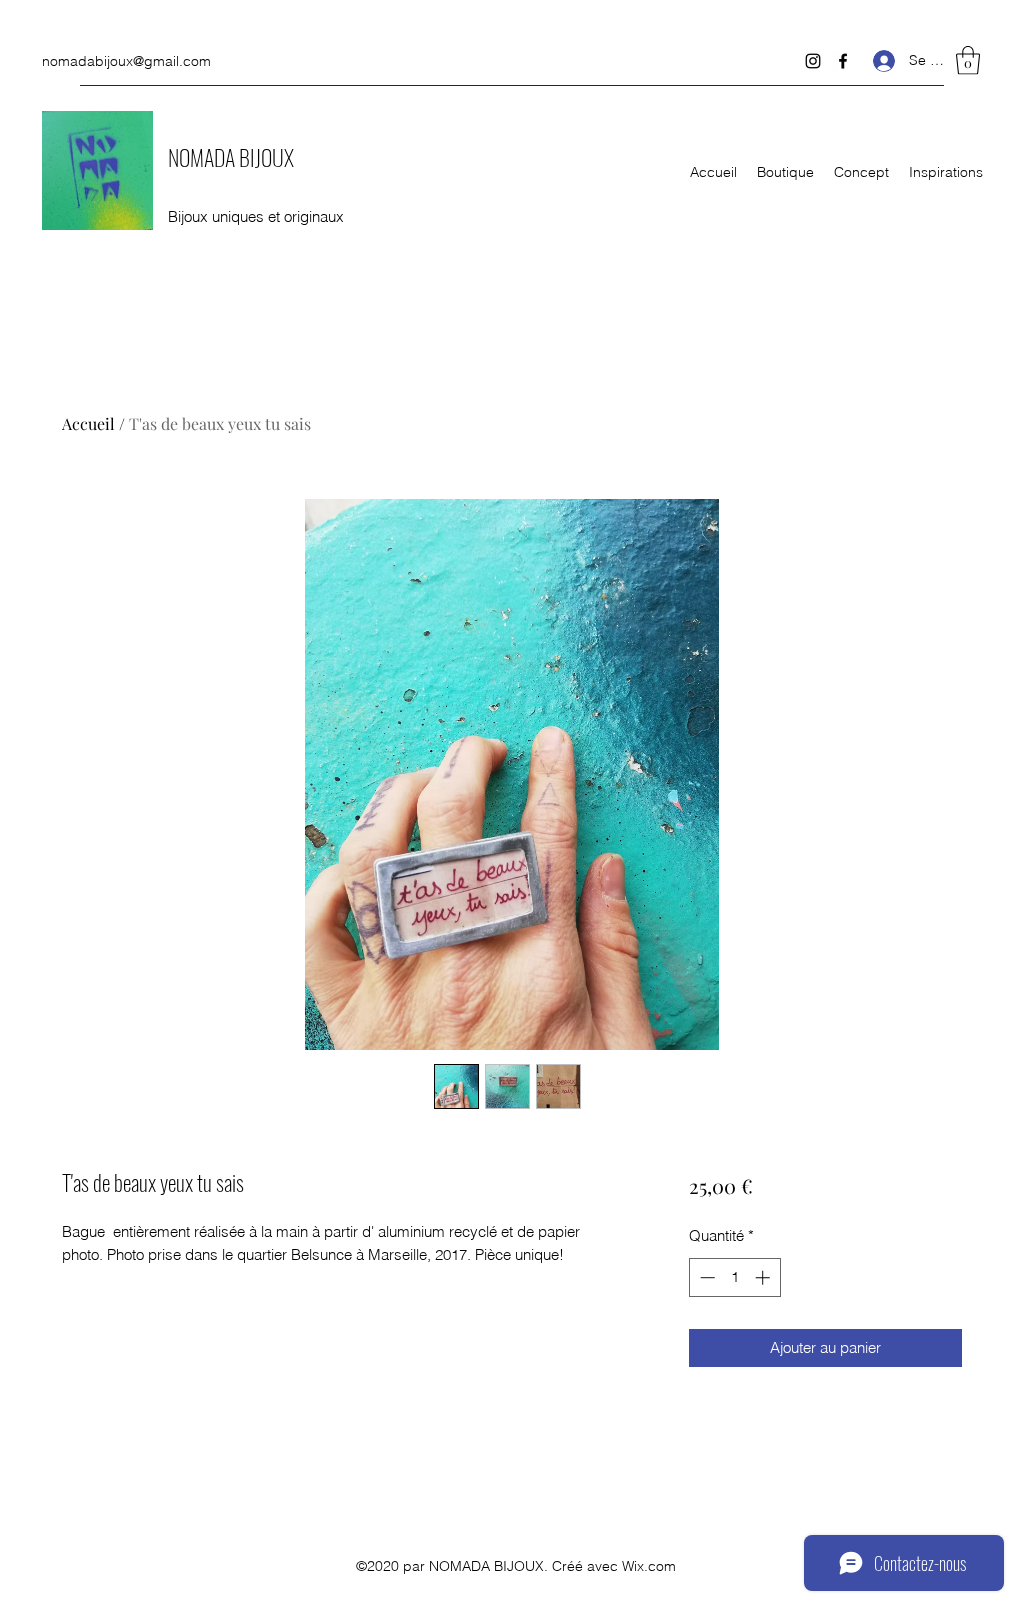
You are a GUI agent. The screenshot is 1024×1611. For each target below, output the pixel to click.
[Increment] (764, 1277)
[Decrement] (705, 1277)
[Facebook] (843, 61)
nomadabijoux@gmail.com (126, 61)
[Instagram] (813, 61)
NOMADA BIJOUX (231, 157)
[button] (968, 60)
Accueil (88, 423)
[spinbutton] (734, 1277)
